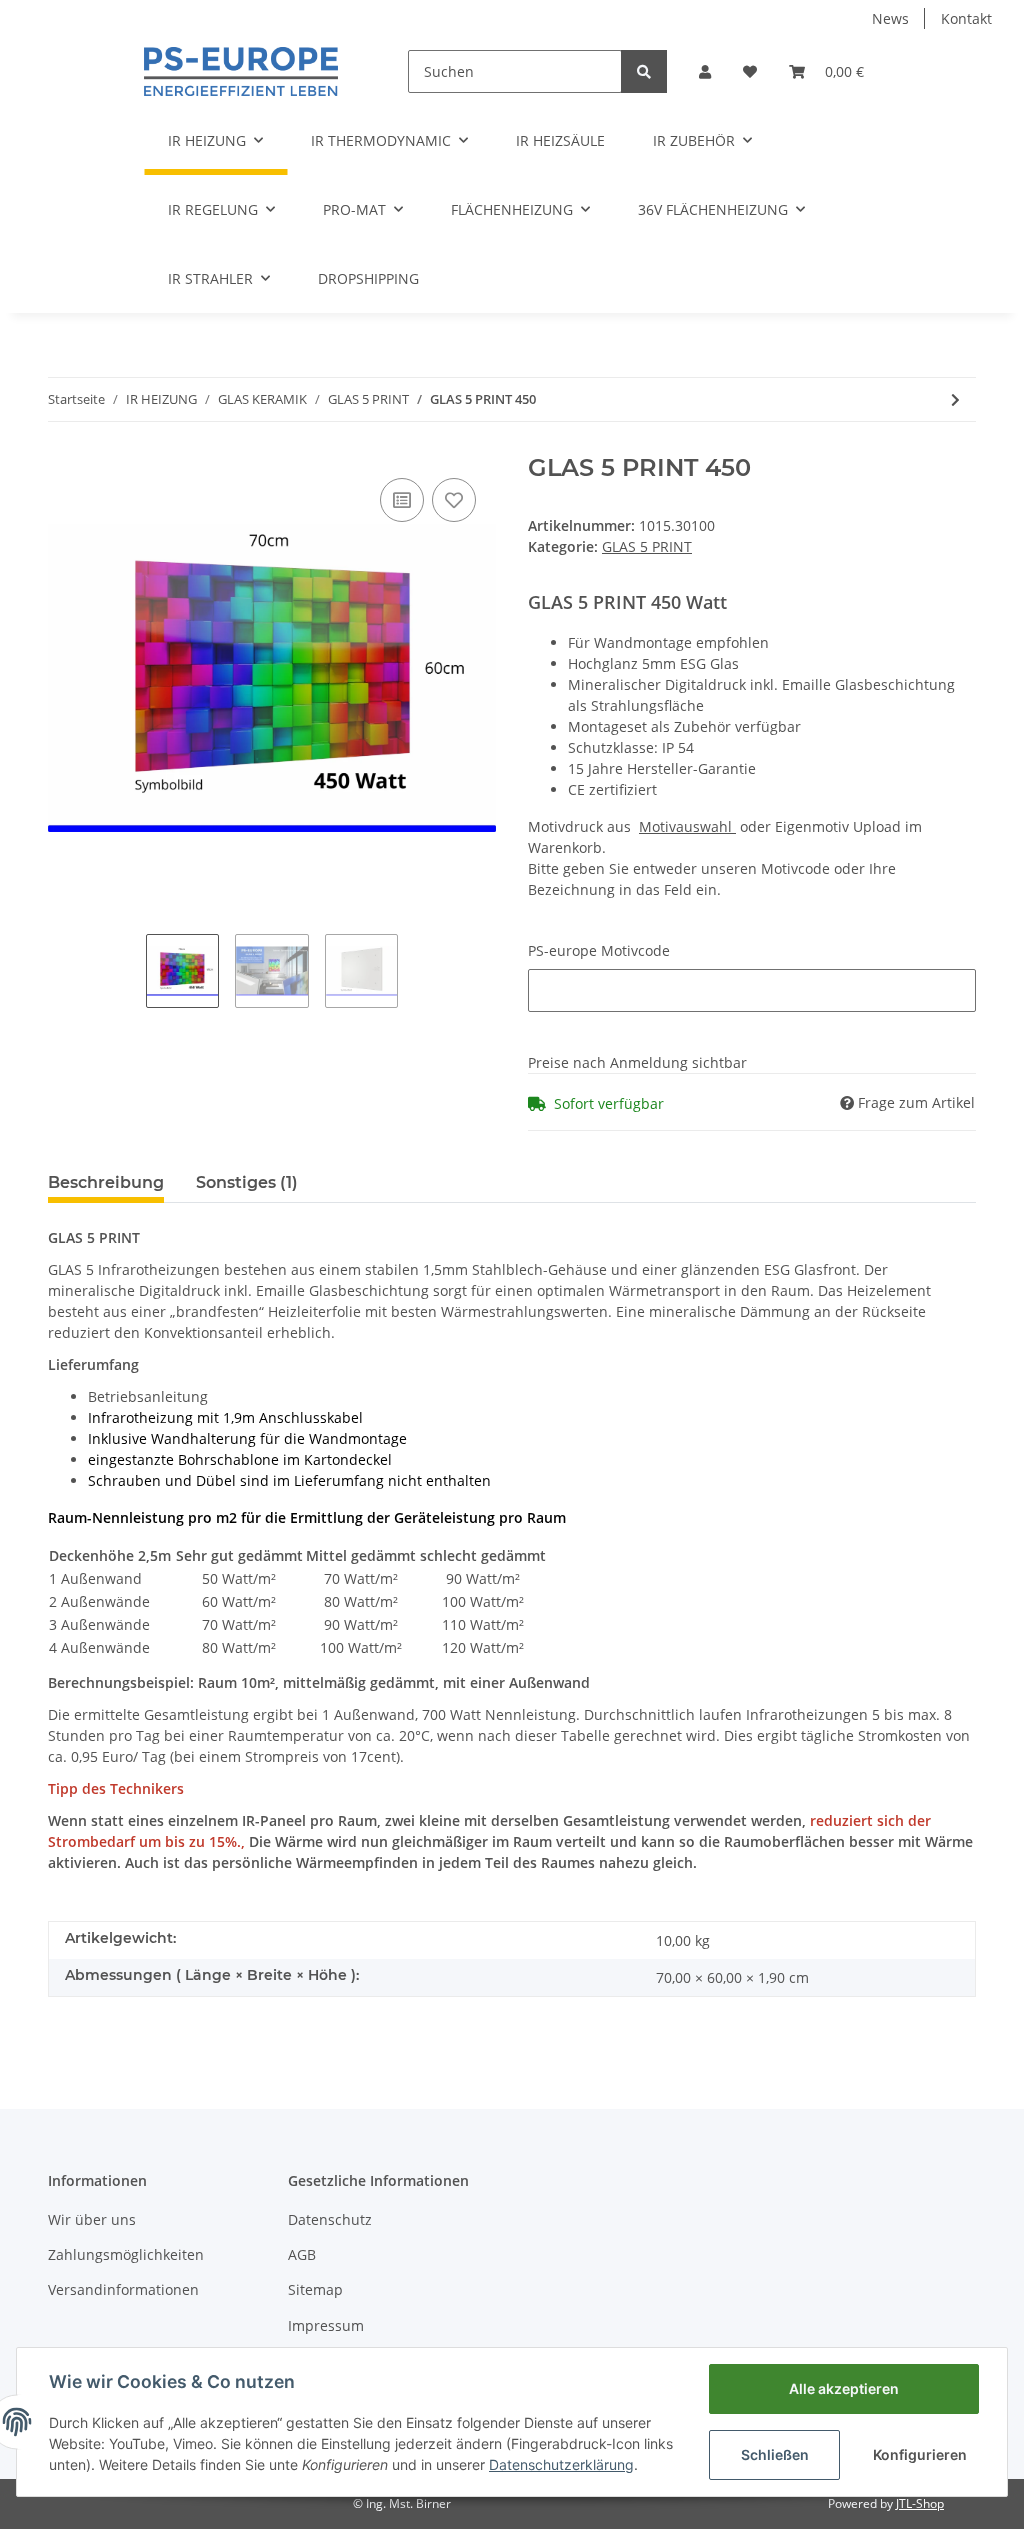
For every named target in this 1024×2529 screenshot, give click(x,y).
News (890, 18)
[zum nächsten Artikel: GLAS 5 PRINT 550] (955, 399)
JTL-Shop (920, 2503)
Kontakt (966, 18)
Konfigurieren (920, 2454)
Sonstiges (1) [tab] (247, 1182)
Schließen (775, 2454)
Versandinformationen (123, 2289)
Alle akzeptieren (844, 2388)
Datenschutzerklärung (561, 2464)
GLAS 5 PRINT (647, 546)
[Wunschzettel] (750, 71)
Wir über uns (92, 2219)
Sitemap (315, 2289)
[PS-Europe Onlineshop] (241, 71)
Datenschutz (330, 2219)
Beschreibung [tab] (106, 1182)
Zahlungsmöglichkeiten (126, 2254)
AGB (302, 2254)
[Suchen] (644, 71)
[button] (705, 71)
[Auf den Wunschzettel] (454, 500)
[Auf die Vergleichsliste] (402, 500)
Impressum (326, 2325)
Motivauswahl (687, 826)
